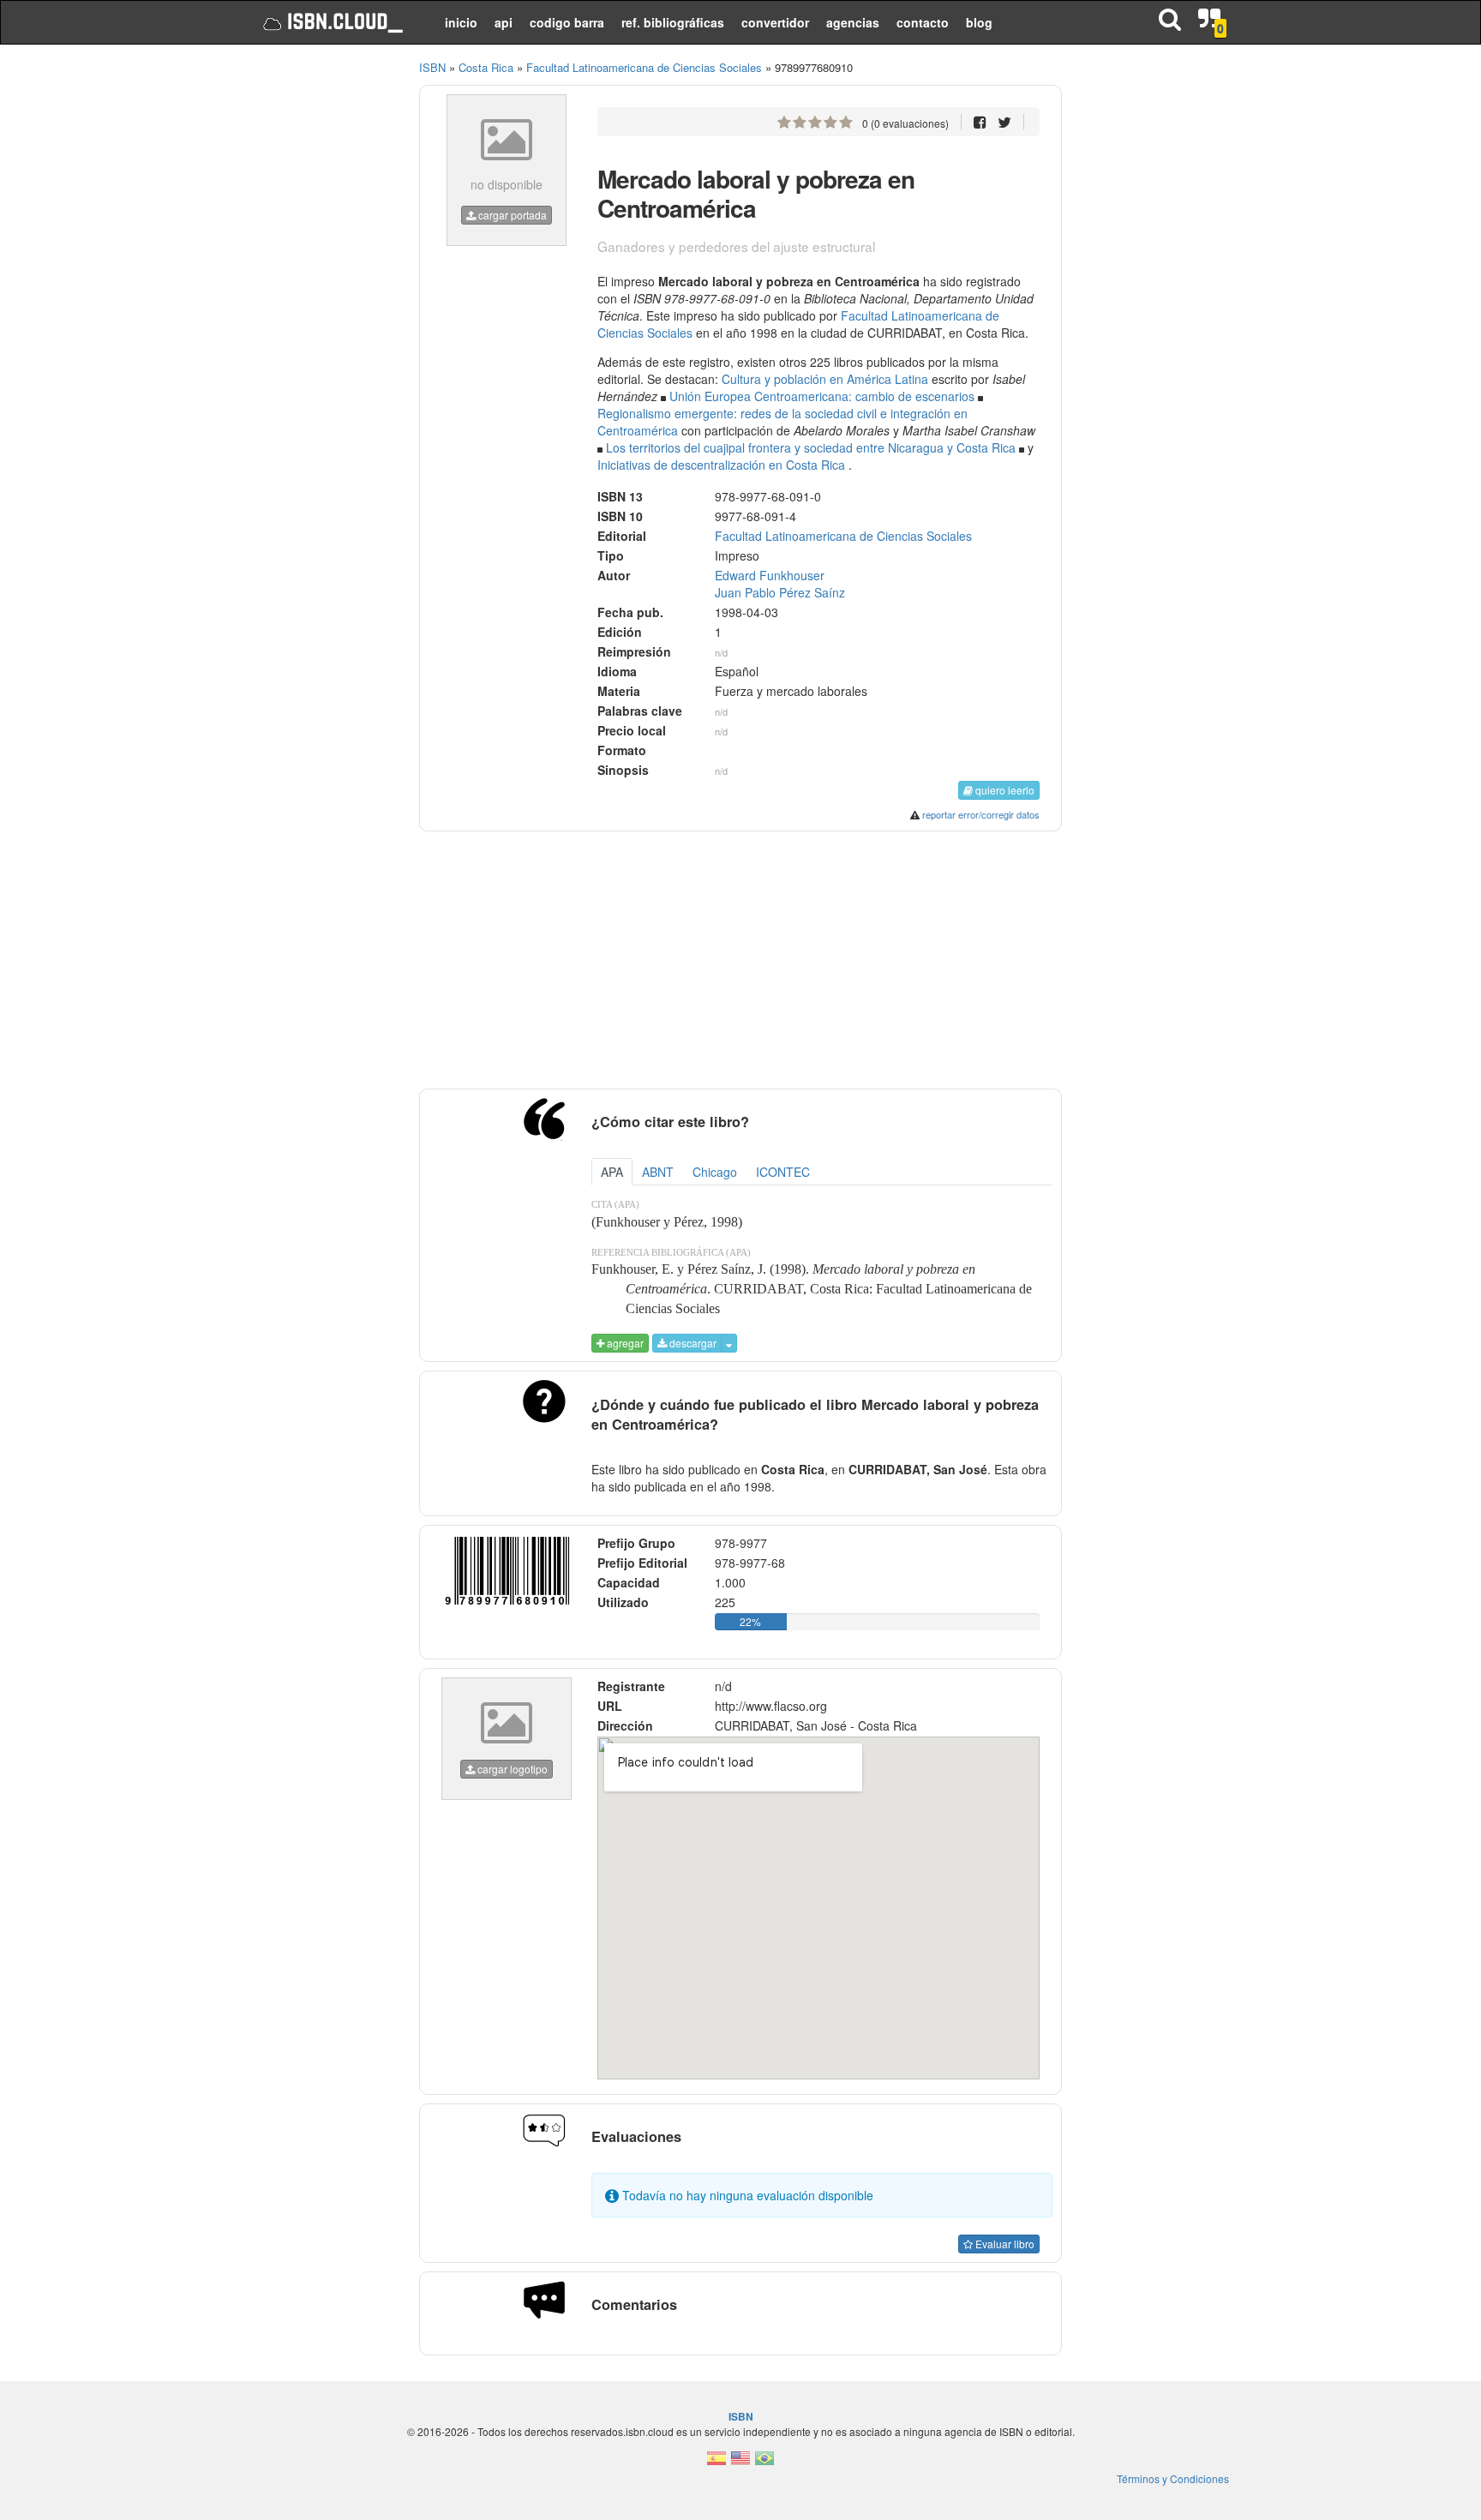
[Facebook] (980, 121)
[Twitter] (1004, 121)
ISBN (432, 67)
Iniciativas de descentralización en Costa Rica (721, 465)
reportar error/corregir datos (981, 814)
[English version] (740, 2463)
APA (612, 1172)
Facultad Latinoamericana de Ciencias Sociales (843, 536)
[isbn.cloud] (331, 22)
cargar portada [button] (511, 215)
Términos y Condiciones (1173, 2478)
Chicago (715, 1172)
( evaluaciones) (905, 123)
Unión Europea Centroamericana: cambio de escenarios (822, 396)
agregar (624, 1343)
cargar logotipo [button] (511, 1769)
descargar (692, 1343)
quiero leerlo (1004, 790)
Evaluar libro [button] (1004, 2244)
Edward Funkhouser (770, 575)
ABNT (658, 1172)
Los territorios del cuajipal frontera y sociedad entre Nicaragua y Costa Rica (811, 447)
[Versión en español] (717, 2463)
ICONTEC (783, 1172)
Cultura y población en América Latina (825, 379)
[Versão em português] (764, 2463)
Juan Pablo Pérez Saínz (780, 592)
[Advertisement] (323, 317)
